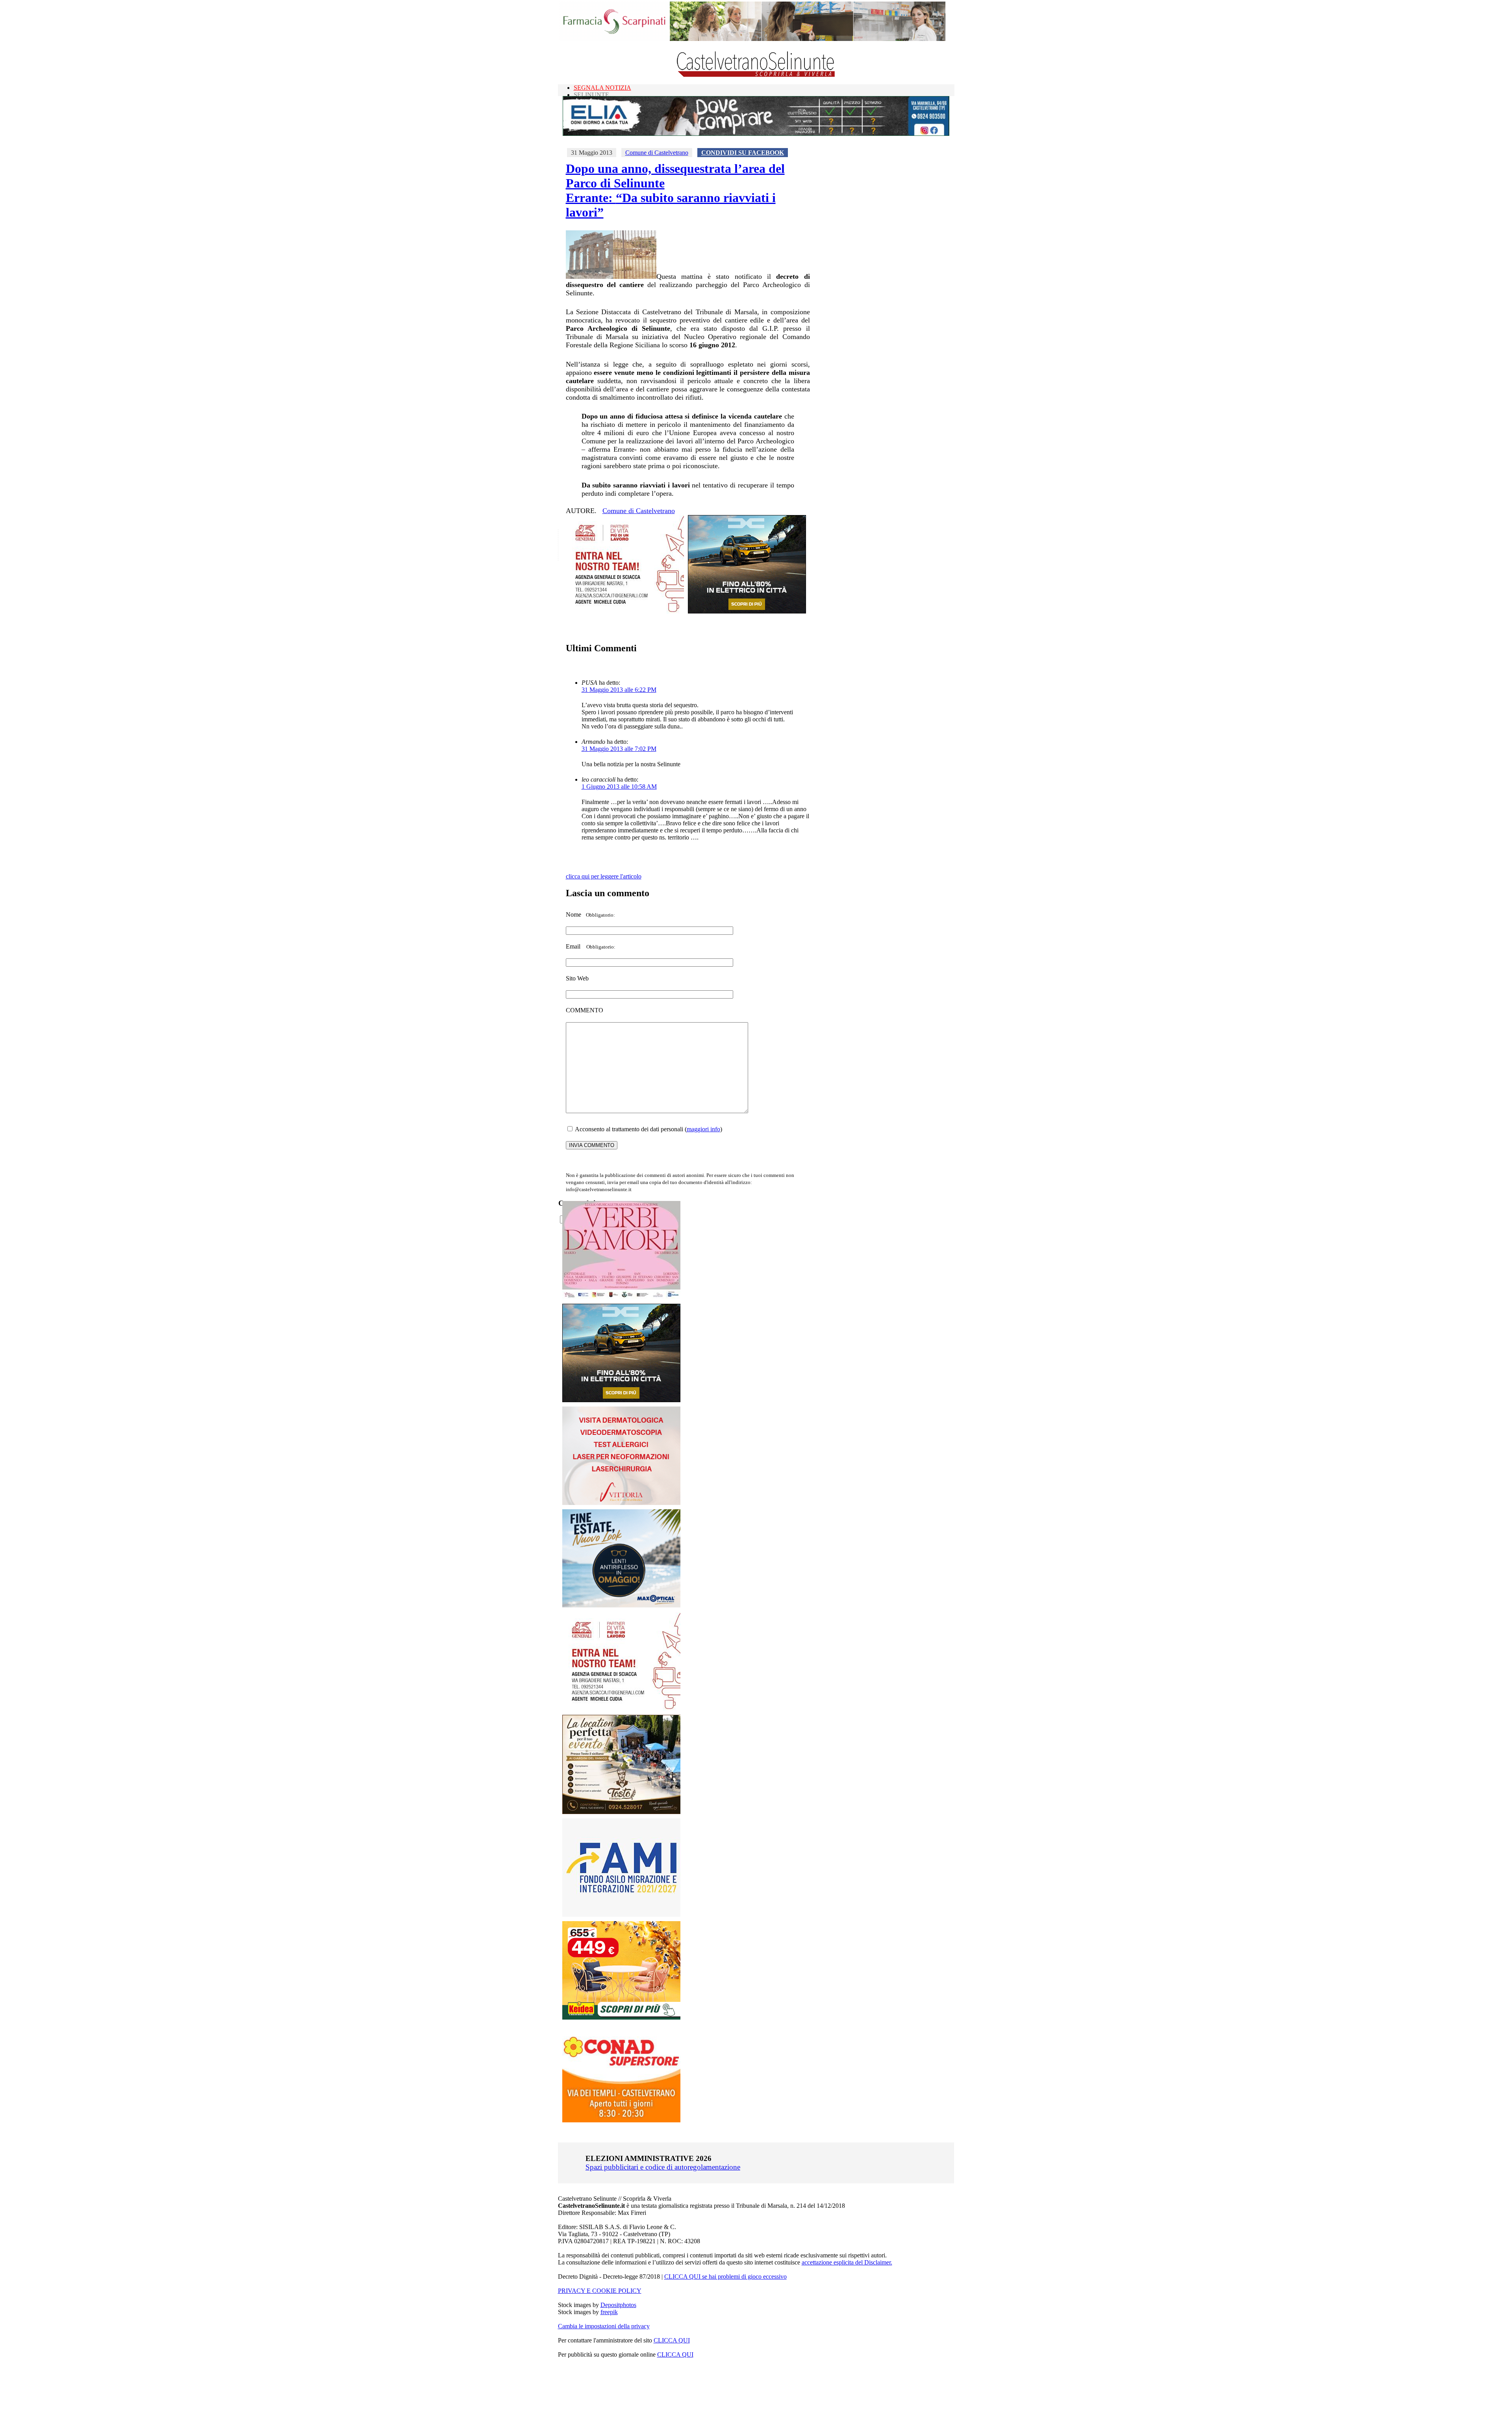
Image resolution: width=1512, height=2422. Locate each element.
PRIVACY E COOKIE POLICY (600, 2291)
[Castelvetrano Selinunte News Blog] (756, 75)
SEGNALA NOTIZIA (602, 88)
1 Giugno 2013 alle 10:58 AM (619, 787)
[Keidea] (621, 2017)
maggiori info (703, 1129)
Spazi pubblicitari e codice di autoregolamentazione (663, 2167)
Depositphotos (618, 2305)
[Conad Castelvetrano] (621, 2120)
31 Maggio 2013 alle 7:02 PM (619, 749)
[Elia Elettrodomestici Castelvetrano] (756, 134)
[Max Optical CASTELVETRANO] (621, 1606)
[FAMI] (621, 1915)
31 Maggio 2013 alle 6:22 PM (619, 690)
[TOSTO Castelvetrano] (622, 1812)
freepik (609, 2312)
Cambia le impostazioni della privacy (604, 2326)
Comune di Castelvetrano (657, 153)
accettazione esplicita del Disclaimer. (847, 2262)
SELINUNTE (591, 95)
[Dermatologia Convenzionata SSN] (621, 1503)
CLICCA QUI (672, 2340)
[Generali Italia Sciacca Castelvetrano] (625, 611)
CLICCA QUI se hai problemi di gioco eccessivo (725, 2277)
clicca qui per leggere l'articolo (604, 876)
